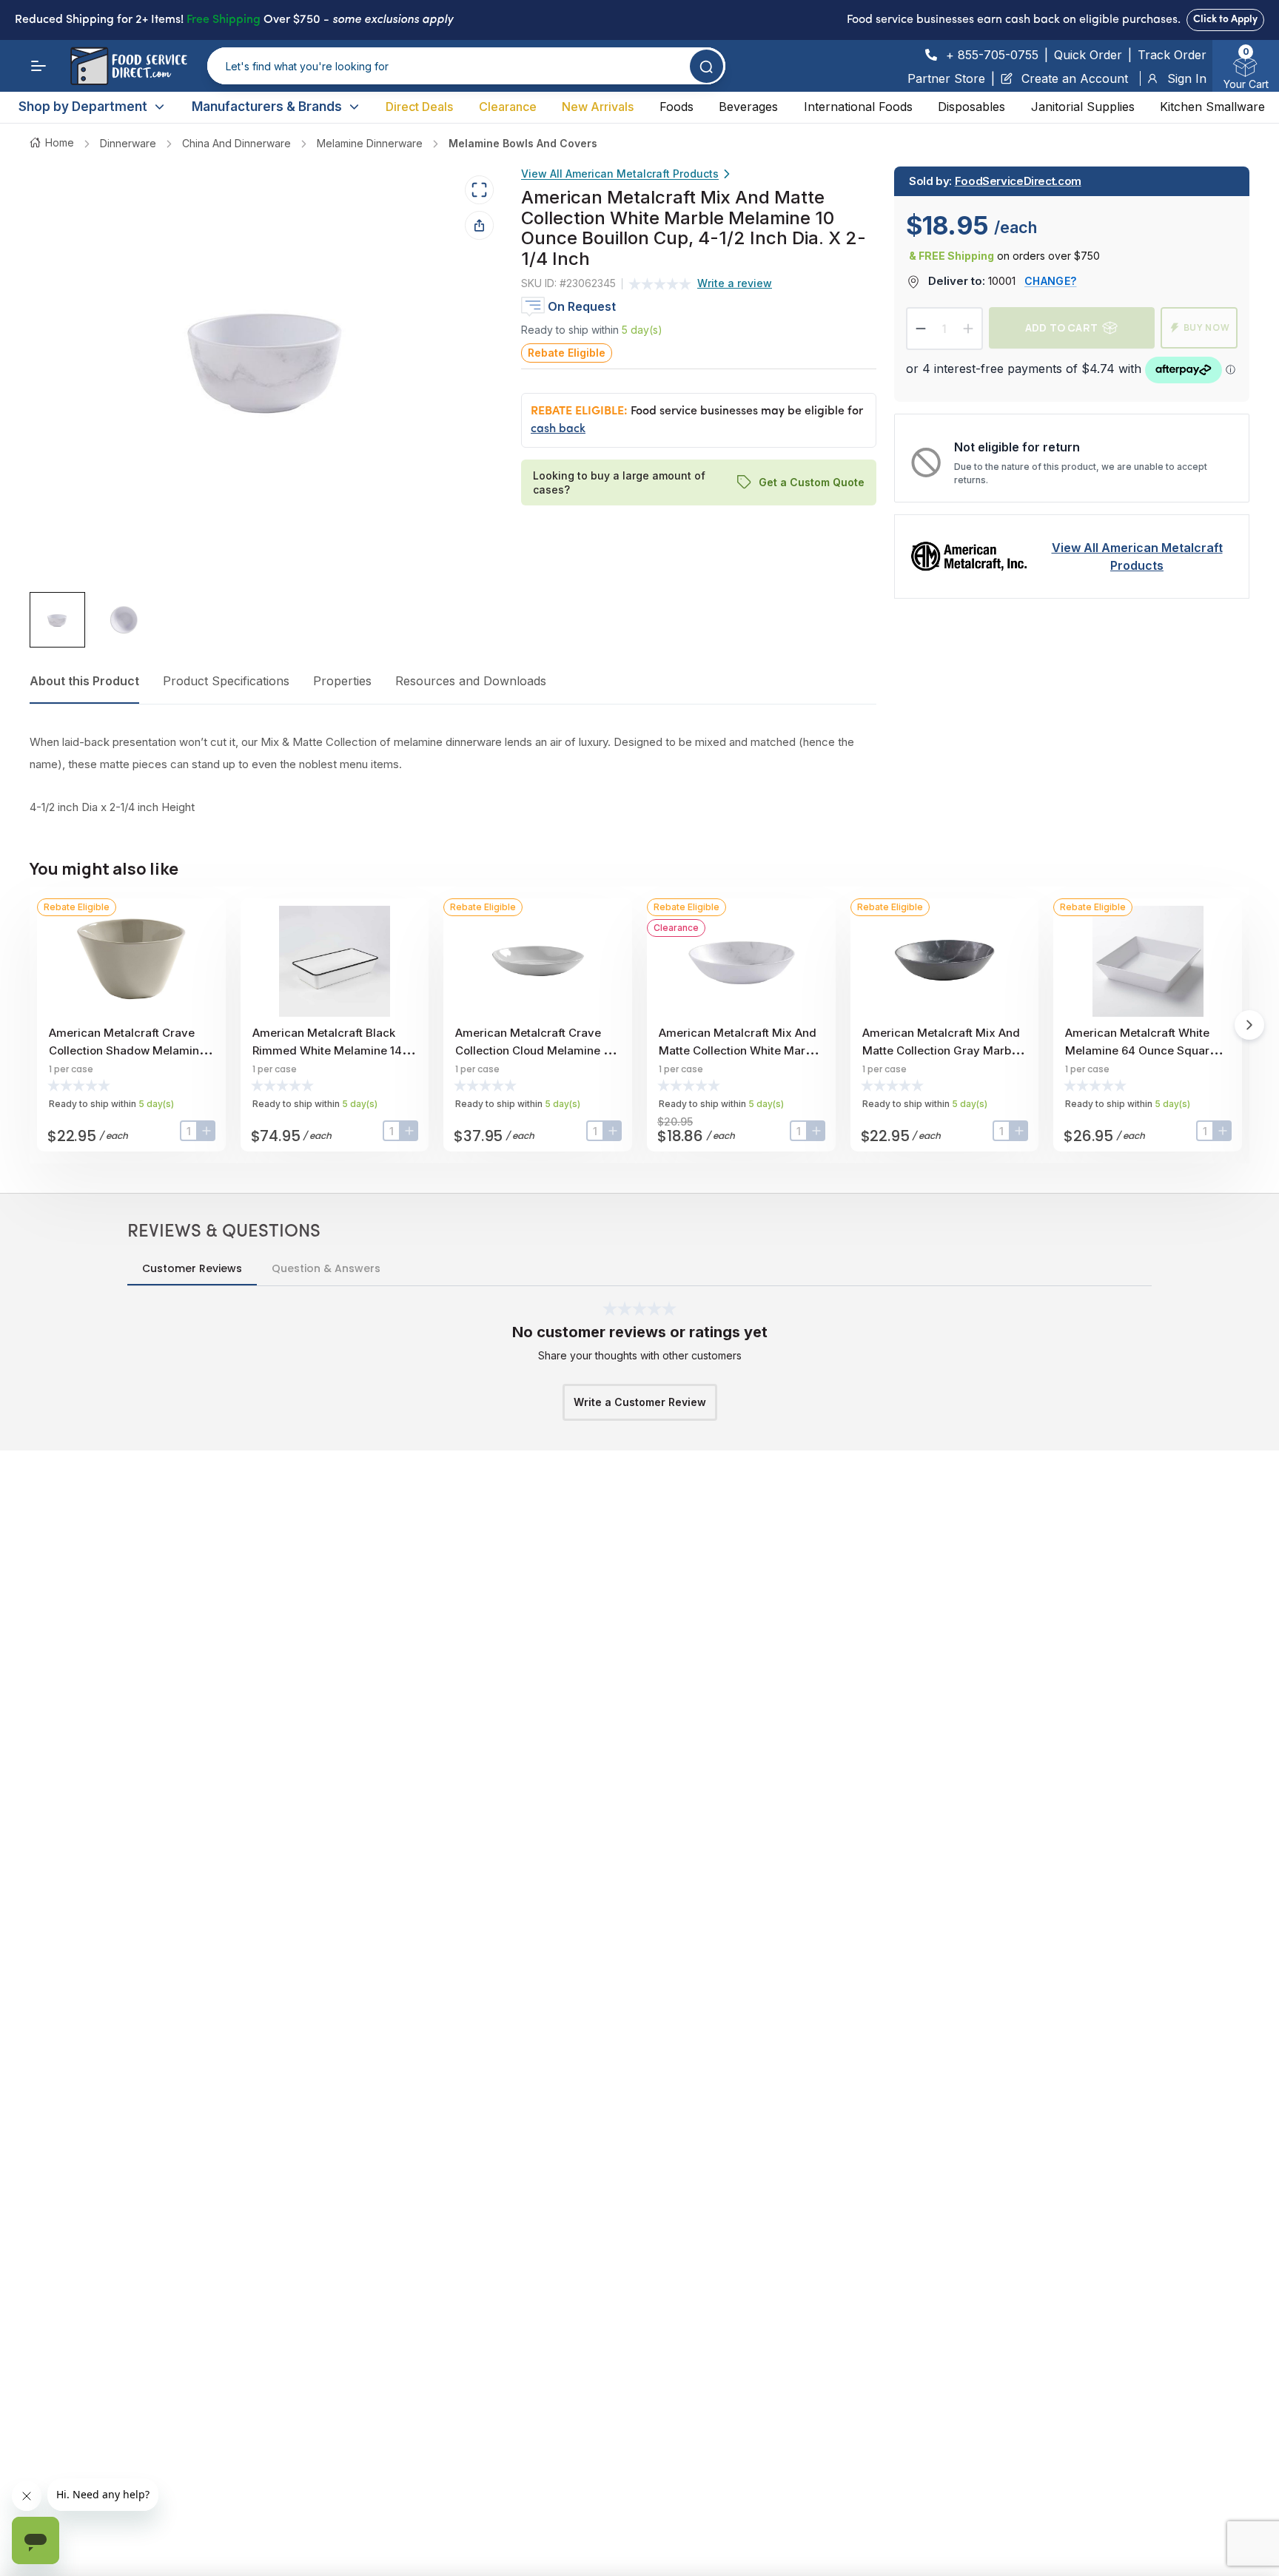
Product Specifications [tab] (226, 681)
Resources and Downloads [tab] (471, 681)
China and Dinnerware (236, 143)
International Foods (858, 107)
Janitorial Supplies (1083, 107)
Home (60, 142)
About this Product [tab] (84, 681)
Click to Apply (1225, 20)
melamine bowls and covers (523, 143)
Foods (677, 107)
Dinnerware (128, 143)
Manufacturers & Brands (267, 107)
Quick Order (1088, 55)
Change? (1050, 281)
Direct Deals (419, 107)
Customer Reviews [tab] (192, 1268)
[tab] (57, 621)
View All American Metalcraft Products (620, 174)
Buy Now (1207, 327)
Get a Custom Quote (812, 482)
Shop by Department (83, 107)
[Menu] (38, 66)
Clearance (508, 107)
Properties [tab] (342, 681)
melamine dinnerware (370, 143)
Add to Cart (1061, 327)
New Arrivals (598, 107)
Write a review (735, 284)
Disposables (971, 107)
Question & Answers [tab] (326, 1268)
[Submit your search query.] (706, 66)
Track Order (1172, 55)
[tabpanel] (453, 775)
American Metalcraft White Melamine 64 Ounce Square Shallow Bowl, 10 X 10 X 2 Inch (1146, 1050)
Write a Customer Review (640, 1402)
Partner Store (946, 78)
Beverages (748, 107)
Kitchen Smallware (1212, 107)
